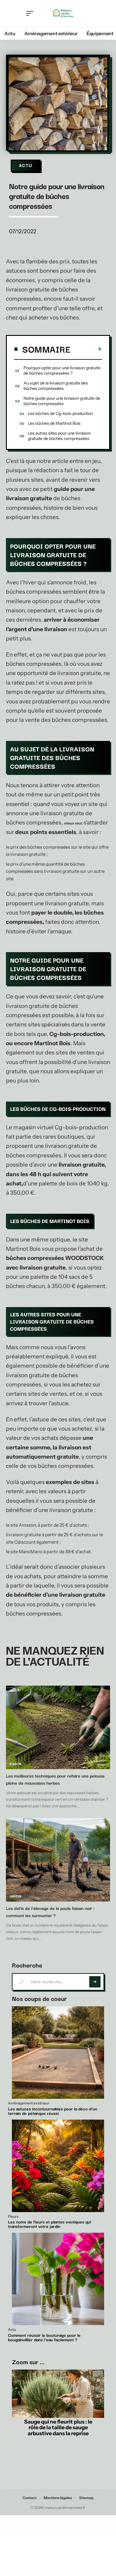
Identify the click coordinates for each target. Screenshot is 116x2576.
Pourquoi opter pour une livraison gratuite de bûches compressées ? (62, 370)
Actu (26, 166)
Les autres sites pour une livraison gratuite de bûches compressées (59, 436)
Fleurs (13, 2217)
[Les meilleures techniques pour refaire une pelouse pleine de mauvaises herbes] (58, 1727)
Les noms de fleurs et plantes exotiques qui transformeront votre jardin (50, 2224)
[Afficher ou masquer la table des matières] (86, 349)
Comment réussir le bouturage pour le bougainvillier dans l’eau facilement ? (44, 2337)
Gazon (15, 1764)
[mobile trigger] (31, 13)
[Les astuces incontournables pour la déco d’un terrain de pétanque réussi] (58, 2053)
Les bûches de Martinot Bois (54, 423)
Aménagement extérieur (29, 2103)
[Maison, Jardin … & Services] (63, 13)
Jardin (15, 1896)
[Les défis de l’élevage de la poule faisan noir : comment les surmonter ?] (58, 1860)
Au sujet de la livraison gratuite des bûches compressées (56, 386)
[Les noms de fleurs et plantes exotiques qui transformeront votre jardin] (58, 2166)
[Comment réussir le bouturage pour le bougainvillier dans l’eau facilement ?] (58, 2279)
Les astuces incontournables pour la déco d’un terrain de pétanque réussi (53, 2111)
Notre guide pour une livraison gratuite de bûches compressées (62, 401)
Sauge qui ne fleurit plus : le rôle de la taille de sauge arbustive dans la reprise (58, 2428)
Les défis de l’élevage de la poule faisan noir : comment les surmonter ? (50, 1912)
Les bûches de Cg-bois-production (60, 413)
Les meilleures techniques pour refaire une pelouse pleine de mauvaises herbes (55, 1779)
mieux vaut (73, 823)
